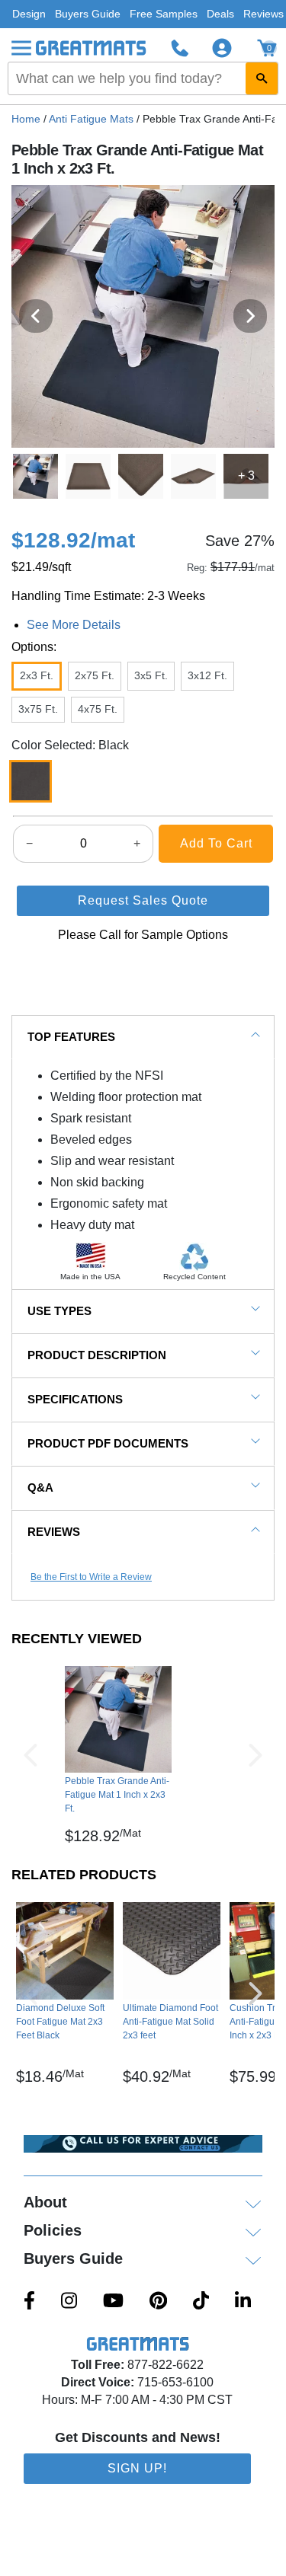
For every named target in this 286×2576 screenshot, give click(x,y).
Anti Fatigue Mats (91, 119)
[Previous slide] (36, 316)
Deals (220, 14)
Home (26, 119)
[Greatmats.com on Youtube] (113, 2302)
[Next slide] (250, 316)
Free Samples (164, 14)
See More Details (74, 625)
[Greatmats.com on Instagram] (69, 2302)
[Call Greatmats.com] (180, 48)
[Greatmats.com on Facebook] (29, 2302)
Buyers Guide (88, 14)
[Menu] (21, 48)
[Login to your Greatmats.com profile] (222, 48)
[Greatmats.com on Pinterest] (158, 2302)
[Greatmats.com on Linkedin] (243, 2302)
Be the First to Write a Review (91, 1577)
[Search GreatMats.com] (262, 78)
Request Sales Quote (143, 900)
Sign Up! (137, 2468)
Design (29, 14)
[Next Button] (255, 1755)
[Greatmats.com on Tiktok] (201, 2302)
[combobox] (143, 78)
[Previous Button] (31, 1755)
